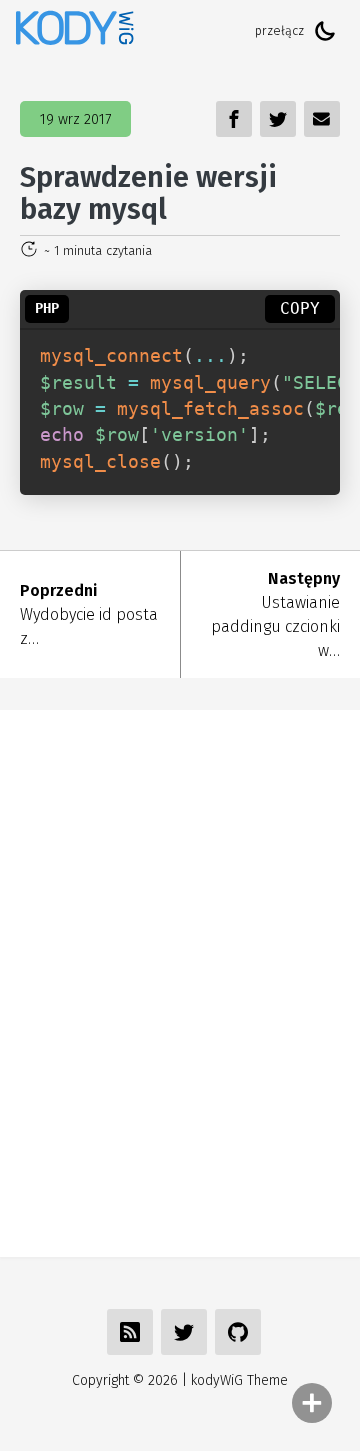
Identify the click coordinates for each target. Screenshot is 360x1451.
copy (300, 308)
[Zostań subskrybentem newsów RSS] (130, 1332)
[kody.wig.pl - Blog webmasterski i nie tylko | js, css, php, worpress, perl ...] (75, 30)
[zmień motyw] (325, 31)
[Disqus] (180, 980)
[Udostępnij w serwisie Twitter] (184, 1332)
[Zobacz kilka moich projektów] (238, 1332)
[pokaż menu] (312, 1403)
